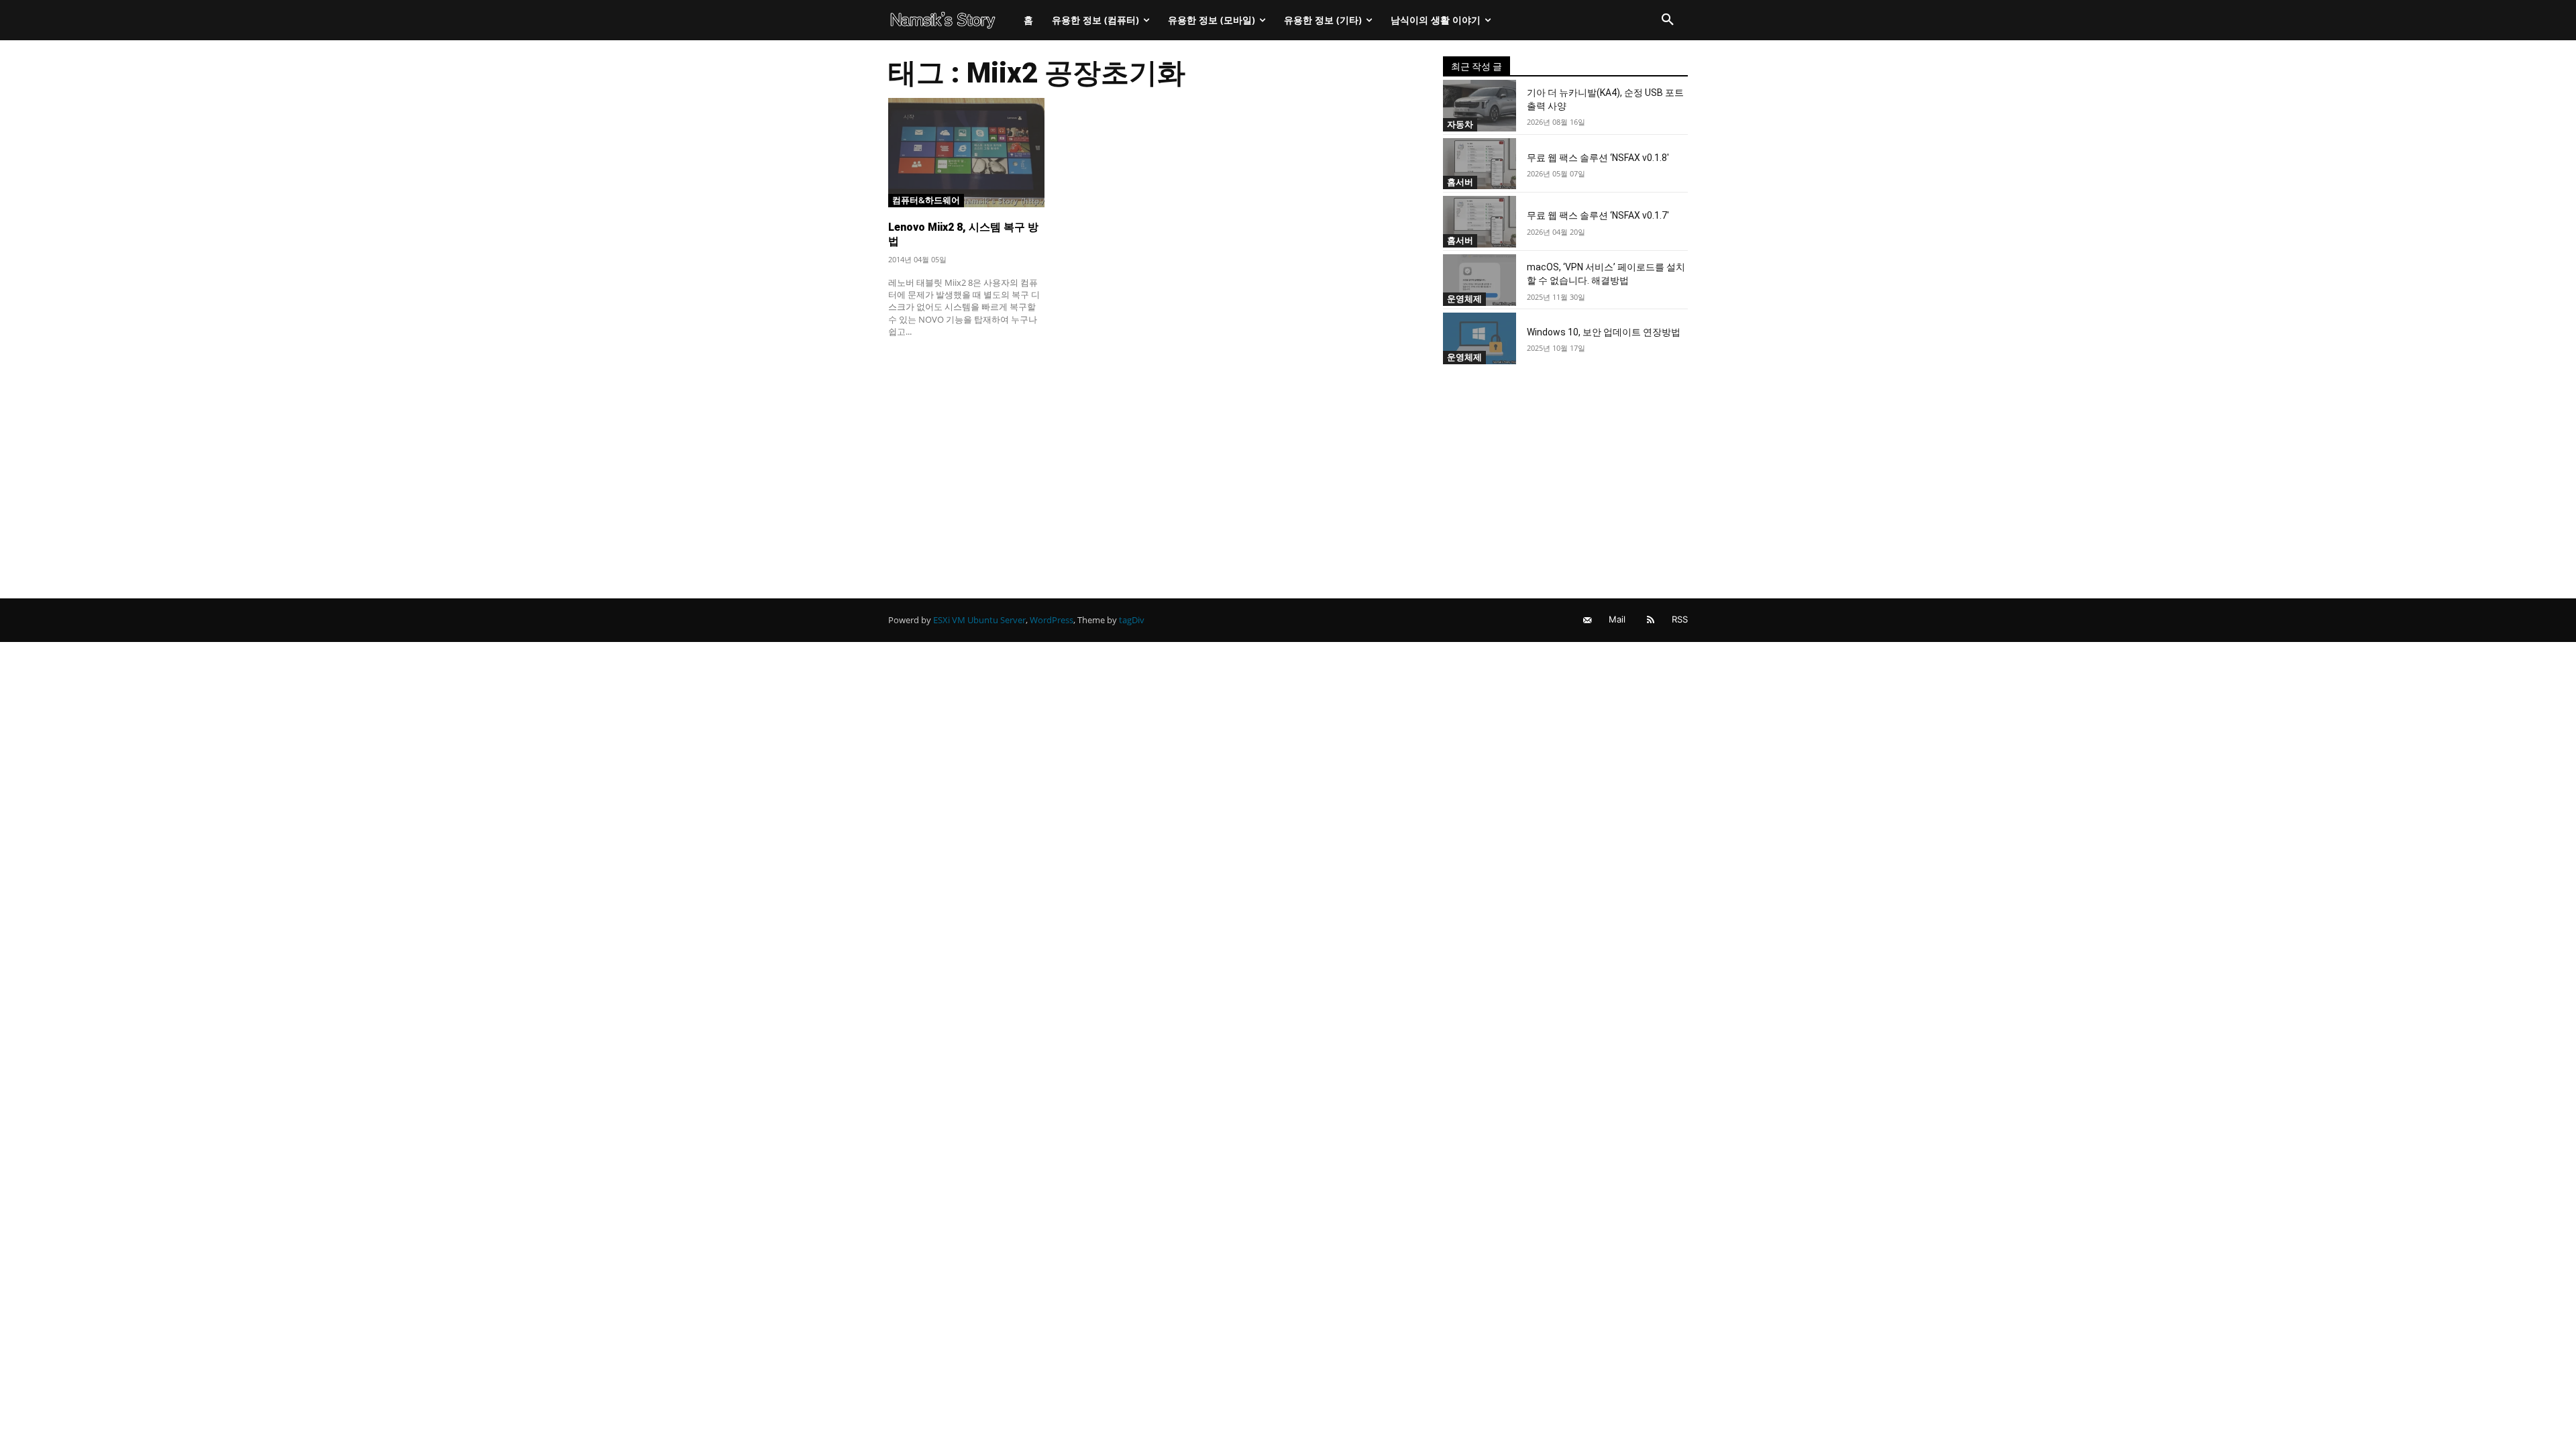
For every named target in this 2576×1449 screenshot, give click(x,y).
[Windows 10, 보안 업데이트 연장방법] (1480, 338)
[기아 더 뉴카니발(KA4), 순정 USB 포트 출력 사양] (1480, 106)
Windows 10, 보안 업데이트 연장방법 (1604, 332)
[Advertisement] (1149, 447)
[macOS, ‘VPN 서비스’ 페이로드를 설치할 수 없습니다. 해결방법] (1480, 280)
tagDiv (1132, 620)
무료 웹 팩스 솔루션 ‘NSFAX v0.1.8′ (1598, 158)
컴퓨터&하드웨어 (926, 200)
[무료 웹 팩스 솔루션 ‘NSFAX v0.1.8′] (1480, 164)
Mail (1617, 619)
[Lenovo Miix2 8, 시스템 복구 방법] (966, 153)
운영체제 (1464, 299)
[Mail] (1588, 620)
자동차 (1460, 124)
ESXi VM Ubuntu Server (979, 620)
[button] (1668, 20)
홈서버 (1460, 182)
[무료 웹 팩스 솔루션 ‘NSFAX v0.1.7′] (1480, 222)
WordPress (1052, 620)
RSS (1680, 619)
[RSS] (1651, 620)
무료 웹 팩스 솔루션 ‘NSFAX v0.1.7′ (1598, 215)
